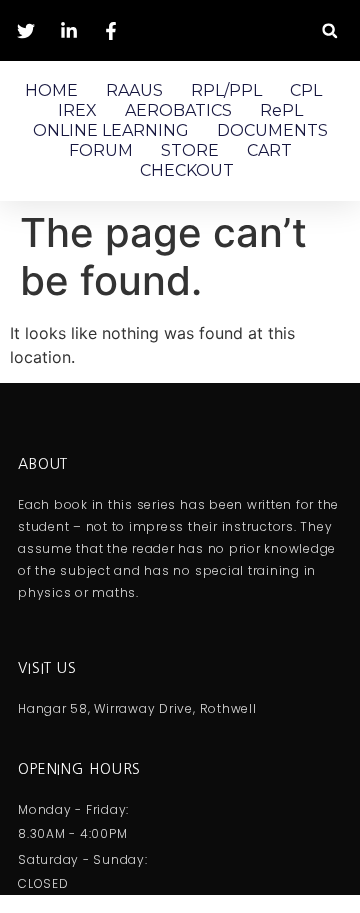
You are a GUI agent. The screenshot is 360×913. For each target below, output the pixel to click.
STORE (190, 150)
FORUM (101, 150)
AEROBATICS (178, 110)
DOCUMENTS (272, 130)
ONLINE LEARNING (111, 130)
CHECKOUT (187, 170)
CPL (306, 90)
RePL (281, 110)
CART (269, 150)
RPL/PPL (226, 90)
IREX (77, 110)
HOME (51, 90)
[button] (329, 30)
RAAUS (134, 90)
